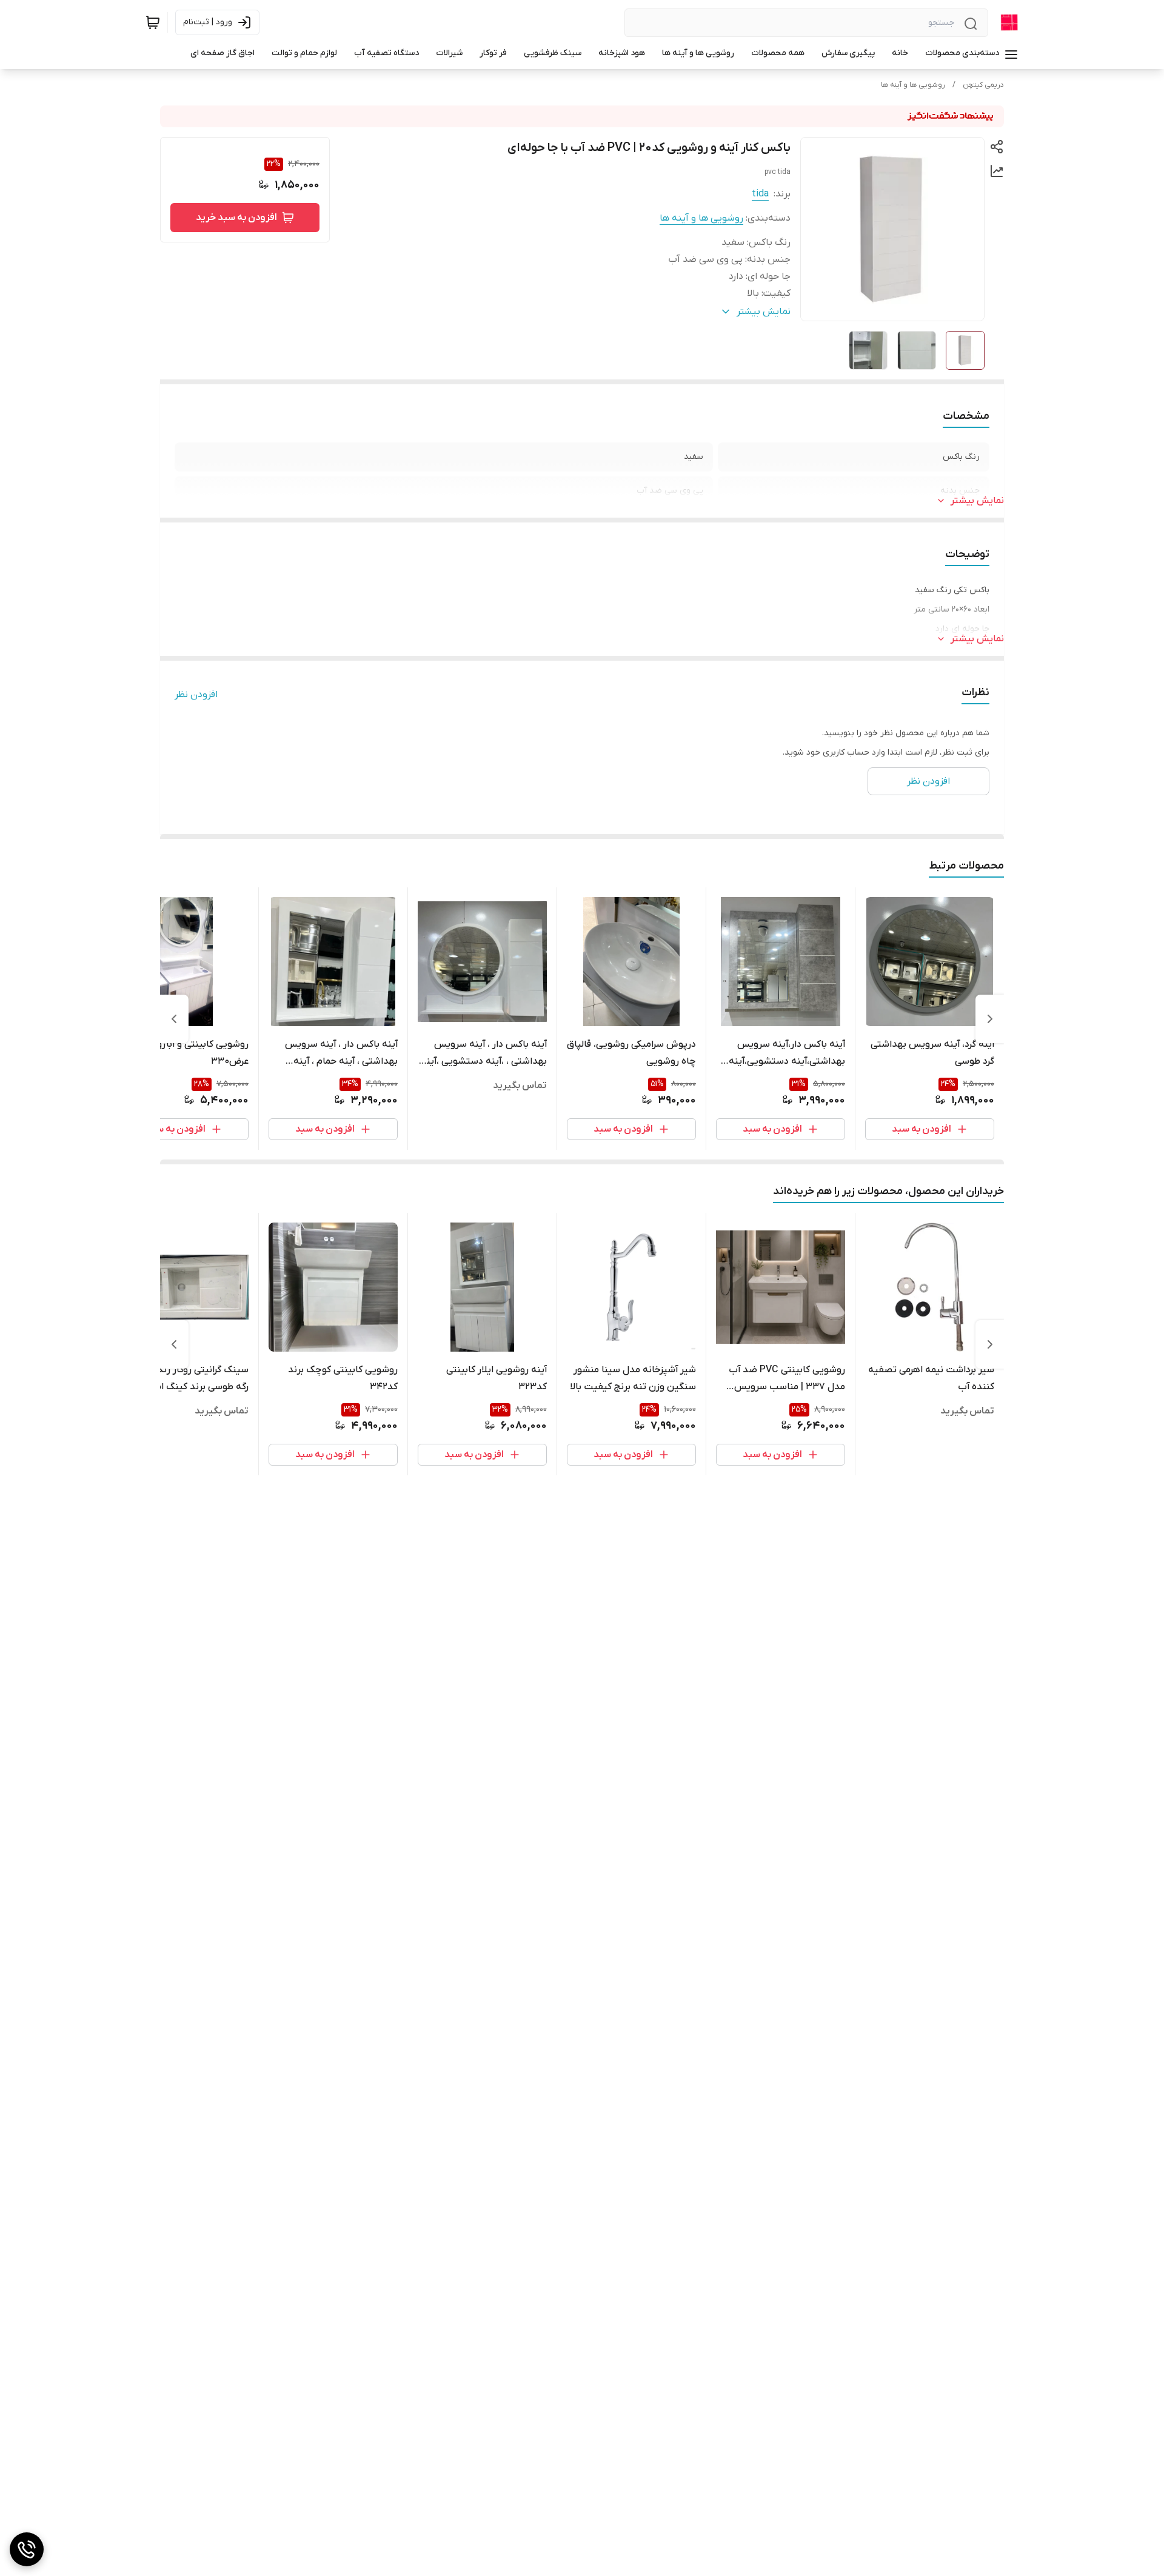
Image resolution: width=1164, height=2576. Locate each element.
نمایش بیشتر (977, 501)
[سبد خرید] (153, 22)
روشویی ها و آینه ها (913, 85)
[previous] (990, 1019)
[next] (174, 1019)
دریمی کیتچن (983, 85)
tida (760, 194)
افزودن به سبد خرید (236, 218)
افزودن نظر (196, 695)
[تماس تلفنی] (27, 2549)
